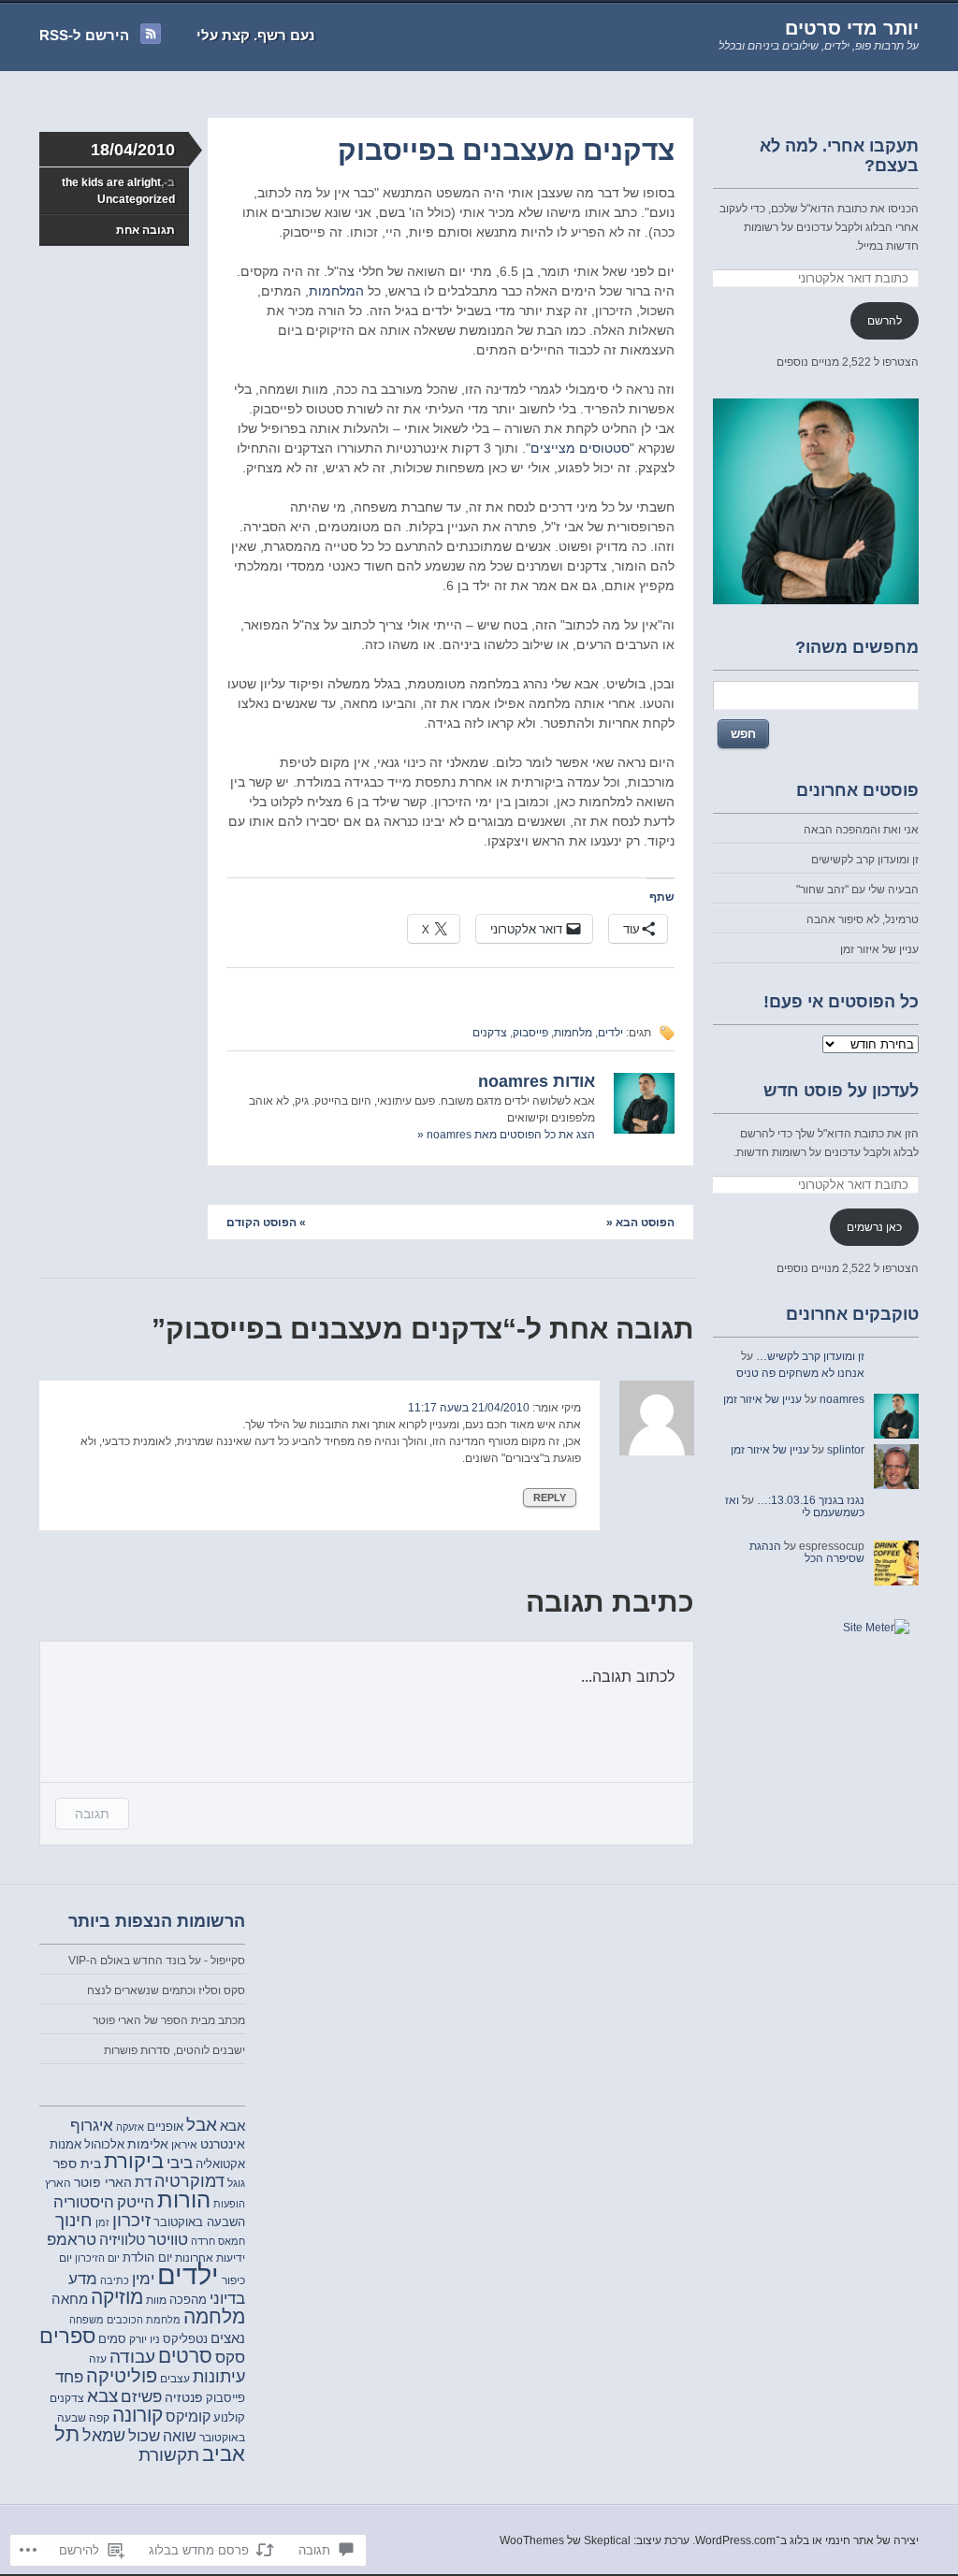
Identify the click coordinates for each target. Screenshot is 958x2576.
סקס (230, 2357)
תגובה (92, 1813)
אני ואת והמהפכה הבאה (861, 830)
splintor (846, 1450)
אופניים (165, 2127)
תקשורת (169, 2455)
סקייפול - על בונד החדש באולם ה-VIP (157, 1961)
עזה (98, 2359)
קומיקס (188, 2416)
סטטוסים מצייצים (580, 448)
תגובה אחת (145, 230)
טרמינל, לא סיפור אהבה (863, 919)
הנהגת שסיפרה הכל (807, 1552)
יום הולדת (147, 2258)
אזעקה (130, 2127)
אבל (202, 2125)
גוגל (236, 2183)
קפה (99, 2417)
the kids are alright (111, 182)
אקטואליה (220, 2164)
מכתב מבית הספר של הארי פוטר (169, 2020)
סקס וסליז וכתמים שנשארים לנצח (166, 1990)
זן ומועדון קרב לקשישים (865, 860)
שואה (180, 2436)
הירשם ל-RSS (84, 35)
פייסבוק (530, 1033)
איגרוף (92, 2125)
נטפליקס (185, 2339)
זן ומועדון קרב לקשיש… (810, 1356)
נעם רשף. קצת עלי (255, 35)
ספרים (67, 2336)
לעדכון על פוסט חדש (841, 1091)
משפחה (87, 2320)
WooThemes (532, 2540)
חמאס (232, 2241)
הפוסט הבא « (640, 1223)
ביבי (180, 2163)
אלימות (148, 2144)
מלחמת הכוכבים (144, 2320)
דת (143, 2182)
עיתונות (219, 2377)
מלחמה (214, 2316)
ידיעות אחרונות (210, 2258)
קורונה (138, 2415)
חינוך (74, 2220)
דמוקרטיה (189, 2181)
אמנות (65, 2145)
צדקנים (490, 1033)
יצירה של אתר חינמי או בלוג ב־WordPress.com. (806, 2540)
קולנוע (229, 2418)
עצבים (175, 2379)
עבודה (132, 2357)
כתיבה (115, 2280)
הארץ (58, 2183)
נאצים (228, 2338)
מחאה (70, 2299)
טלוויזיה (122, 2239)
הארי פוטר (103, 2182)
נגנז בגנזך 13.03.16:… (811, 1500)
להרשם (885, 321)
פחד (69, 2377)
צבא (102, 2395)
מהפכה (188, 2300)
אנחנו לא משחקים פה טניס (800, 1373)
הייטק (136, 2202)
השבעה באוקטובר (199, 2222)
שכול (144, 2436)
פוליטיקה (122, 2376)
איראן (184, 2144)
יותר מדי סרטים (852, 28)
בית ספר (77, 2164)
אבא (232, 2126)
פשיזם (141, 2397)
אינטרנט (223, 2144)
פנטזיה (184, 2397)
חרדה (203, 2241)
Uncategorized (136, 199)
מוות (156, 2300)
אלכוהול (104, 2144)
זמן (102, 2222)
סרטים (185, 2356)
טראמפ (72, 2240)
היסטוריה (84, 2202)
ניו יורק (145, 2339)
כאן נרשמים (874, 1227)
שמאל (104, 2435)
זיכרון (131, 2220)
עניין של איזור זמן (879, 949)
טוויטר (168, 2240)
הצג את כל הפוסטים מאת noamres (506, 1135)
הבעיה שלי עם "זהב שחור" (857, 890)
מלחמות (573, 1033)
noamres (842, 1399)
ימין (143, 2279)
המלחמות (336, 291)
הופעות (229, 2204)
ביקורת (134, 2162)
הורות (184, 2200)
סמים (112, 2339)
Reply (550, 1498)
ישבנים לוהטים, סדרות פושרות (174, 2050)
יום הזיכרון (97, 2258)
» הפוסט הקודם (266, 1223)
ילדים (610, 1033)
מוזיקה (117, 2297)
